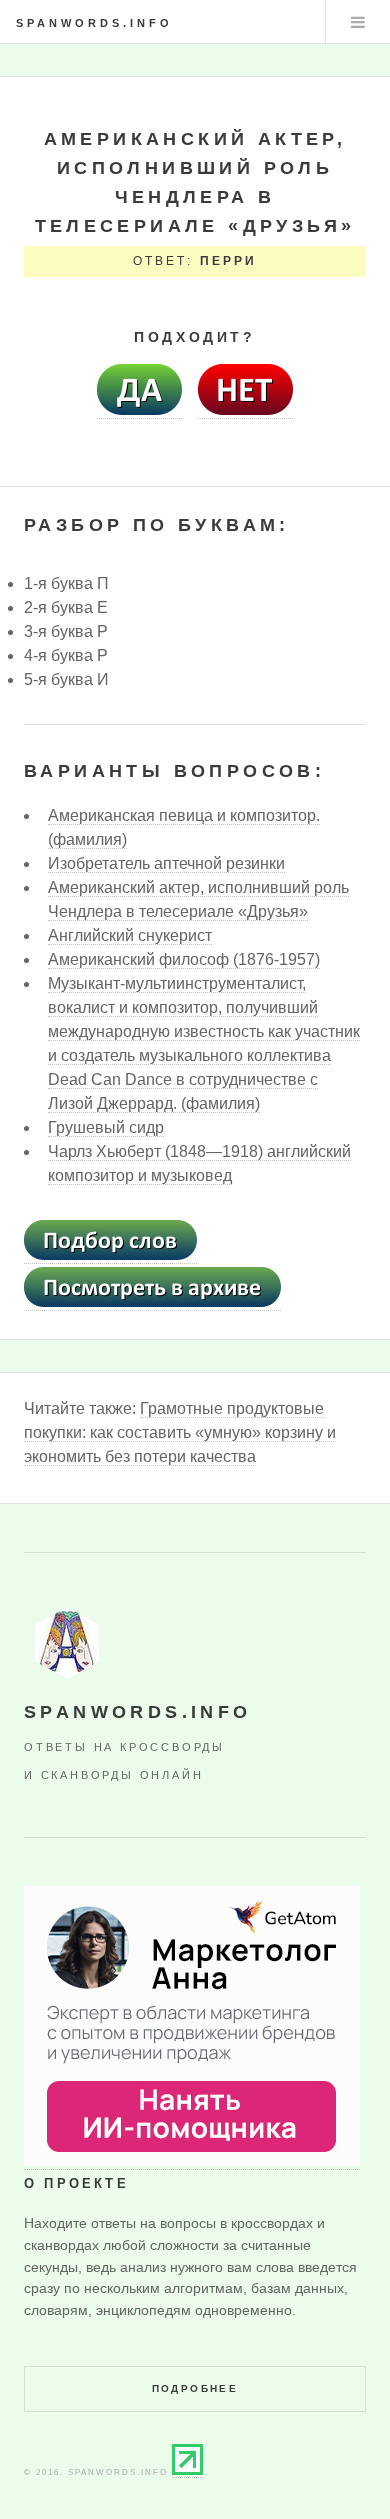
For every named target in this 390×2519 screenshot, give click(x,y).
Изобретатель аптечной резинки (166, 863)
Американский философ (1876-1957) (184, 959)
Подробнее (195, 2388)
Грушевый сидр (106, 1127)
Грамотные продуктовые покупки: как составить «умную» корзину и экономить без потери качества (180, 1432)
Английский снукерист (130, 935)
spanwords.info (94, 23)
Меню (358, 22)
